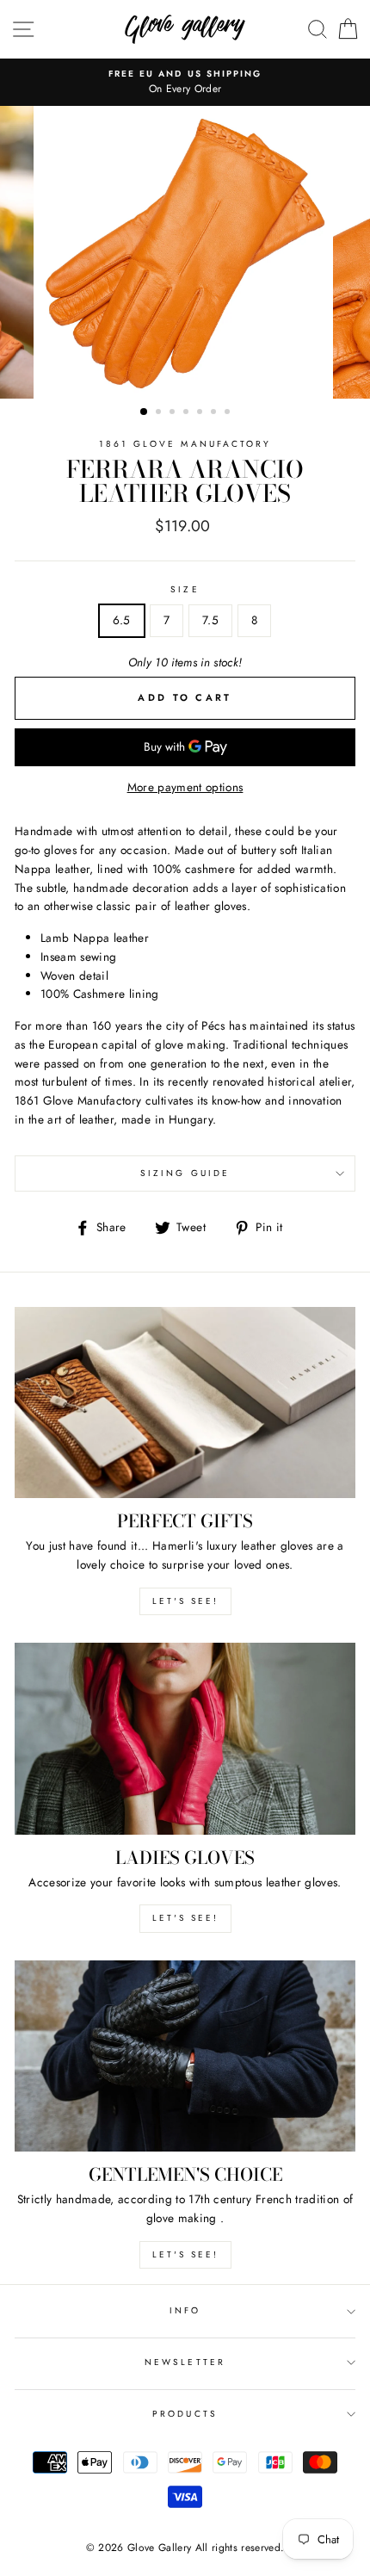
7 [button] (229, 413)
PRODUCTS (185, 2414)
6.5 (122, 620)
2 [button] (160, 413)
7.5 (210, 620)
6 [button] (215, 413)
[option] (185, 252)
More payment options (185, 787)
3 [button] (174, 413)
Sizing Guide (185, 1173)
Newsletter (185, 2362)
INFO (185, 2310)
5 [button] (201, 413)
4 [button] (188, 413)
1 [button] (145, 412)
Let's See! (185, 1918)
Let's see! (185, 1601)
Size (185, 589)
